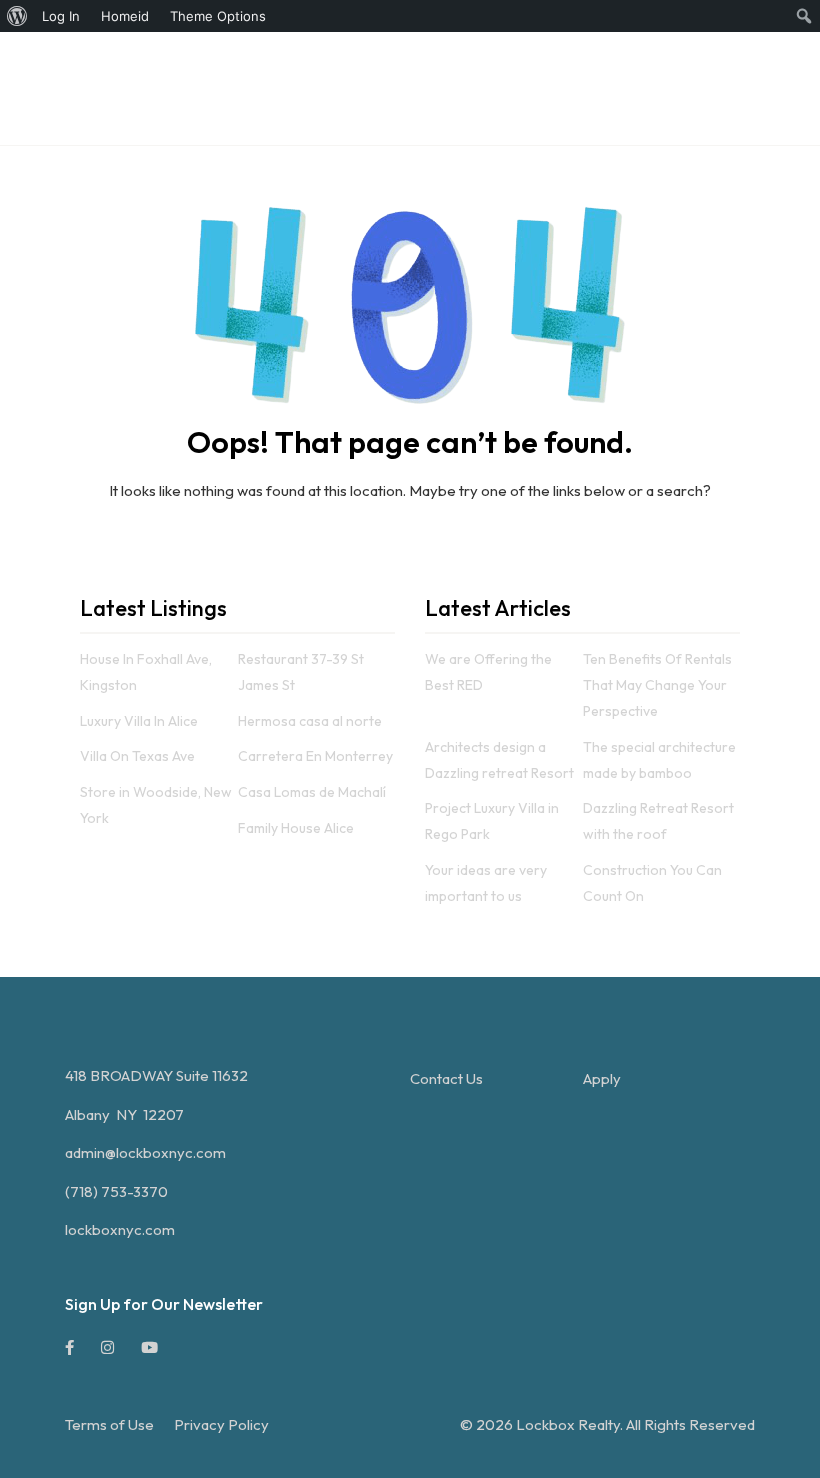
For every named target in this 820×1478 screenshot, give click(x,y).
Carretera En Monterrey (315, 756)
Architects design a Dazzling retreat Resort (499, 760)
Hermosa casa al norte (310, 721)
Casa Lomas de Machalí (312, 792)
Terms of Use (109, 1424)
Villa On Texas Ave (137, 756)
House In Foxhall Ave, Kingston (146, 672)
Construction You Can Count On (652, 883)
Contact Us (446, 1078)
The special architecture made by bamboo (659, 760)
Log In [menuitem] (61, 16)
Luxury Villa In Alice (139, 721)
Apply (602, 1078)
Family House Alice (296, 828)
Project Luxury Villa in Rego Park (492, 821)
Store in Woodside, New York (156, 805)
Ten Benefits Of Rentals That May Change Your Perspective (657, 685)
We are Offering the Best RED (488, 672)
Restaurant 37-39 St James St (301, 672)
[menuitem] (17, 16)
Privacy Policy (221, 1424)
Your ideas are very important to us (486, 883)
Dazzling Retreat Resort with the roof (658, 821)
